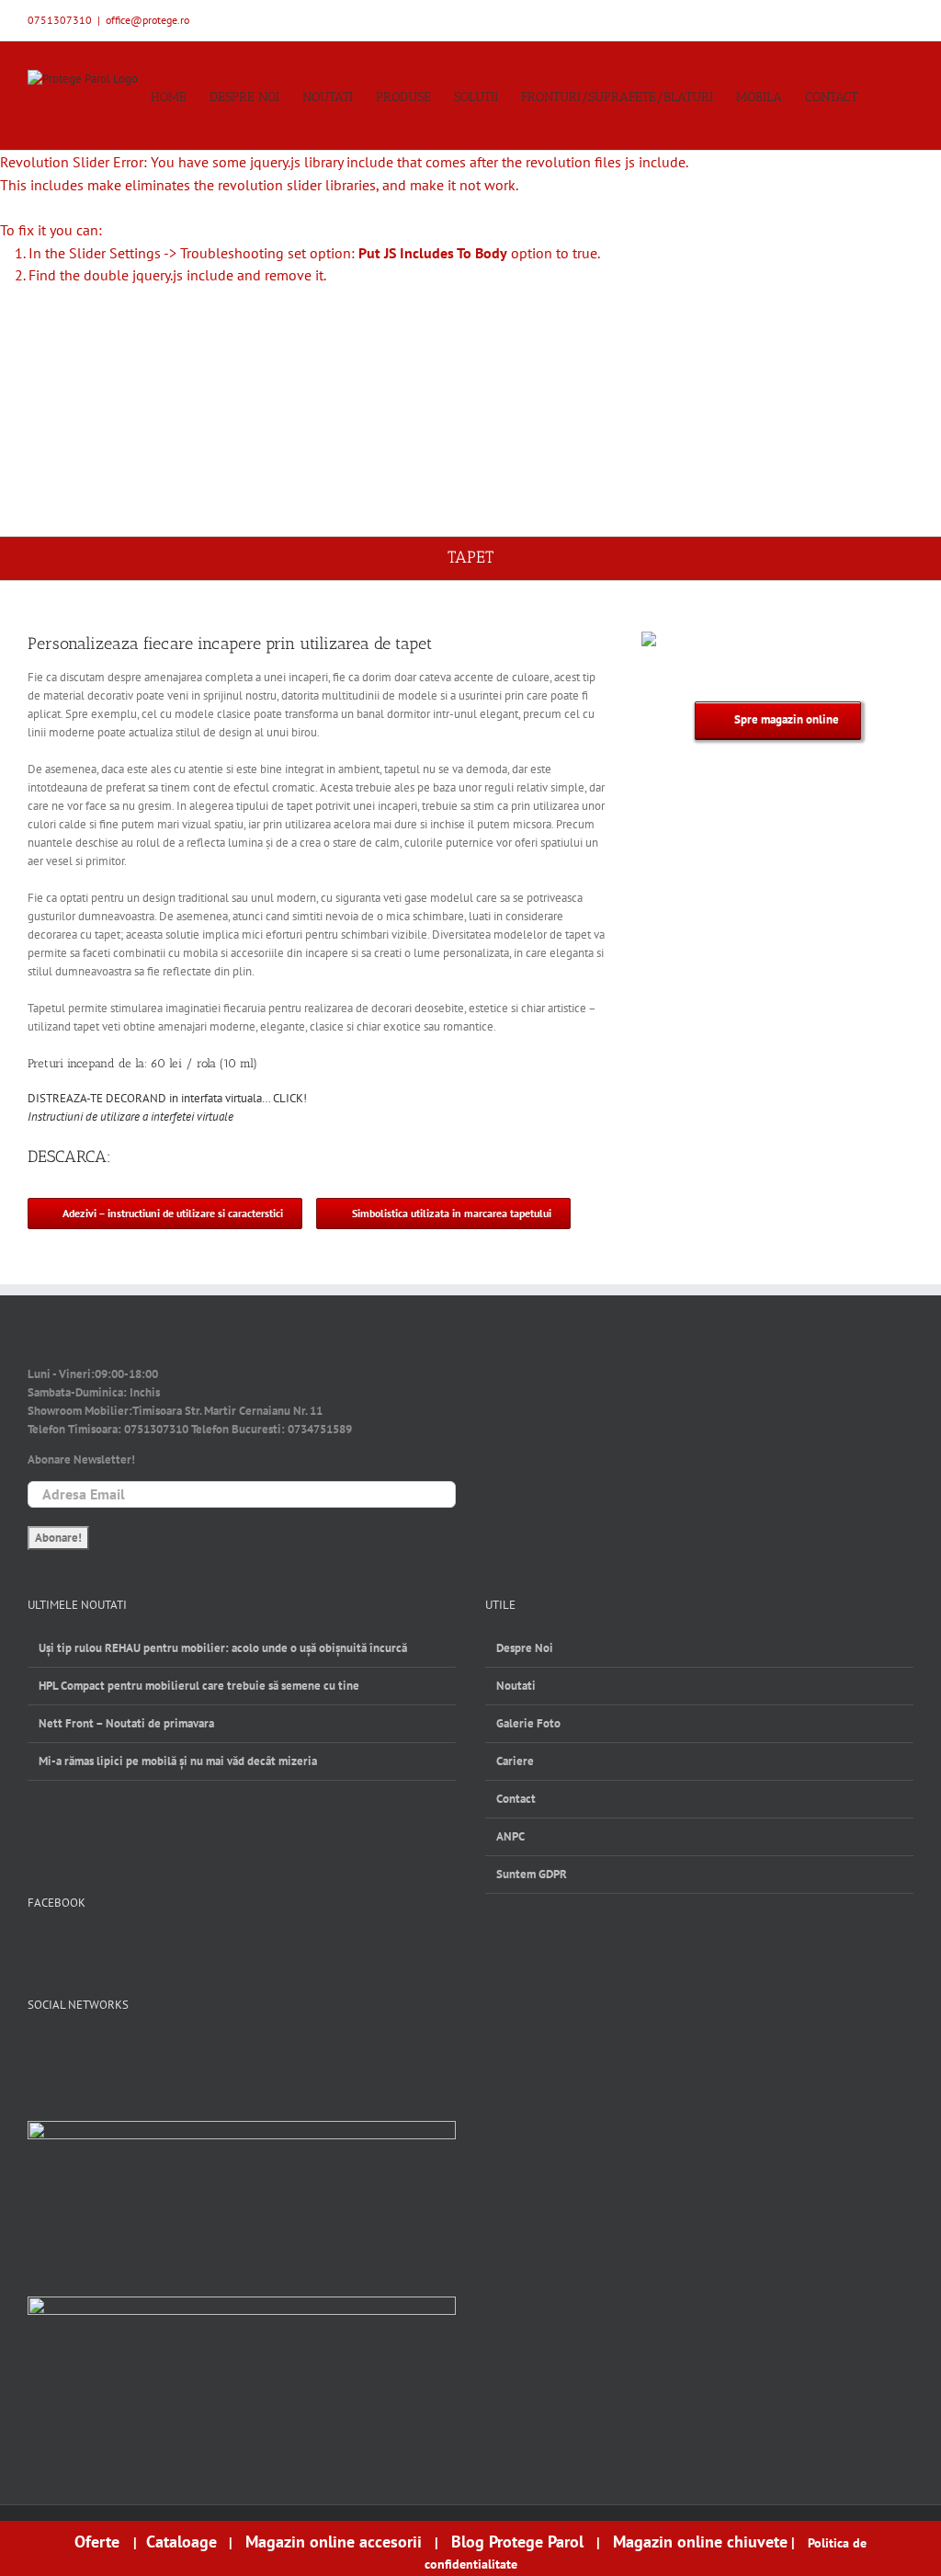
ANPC (510, 1836)
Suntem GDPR (532, 1874)
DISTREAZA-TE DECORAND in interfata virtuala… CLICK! (167, 1098)
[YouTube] (67, 2051)
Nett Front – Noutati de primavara (126, 1723)
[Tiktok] (127, 2051)
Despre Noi (525, 1648)
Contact (516, 1799)
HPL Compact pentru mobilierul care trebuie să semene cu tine (199, 1686)
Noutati (516, 1686)
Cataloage (181, 2542)
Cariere (515, 1761)
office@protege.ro (147, 20)
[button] (885, 96)
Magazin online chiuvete (700, 2542)
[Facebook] (36, 2051)
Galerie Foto (528, 1723)
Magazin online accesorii (334, 2542)
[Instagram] (97, 2051)
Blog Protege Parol (517, 2542)
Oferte (99, 2542)
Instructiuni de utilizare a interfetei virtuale (130, 1117)
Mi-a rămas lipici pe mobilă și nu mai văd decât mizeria (178, 1761)
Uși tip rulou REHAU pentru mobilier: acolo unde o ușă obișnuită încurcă (223, 1648)
